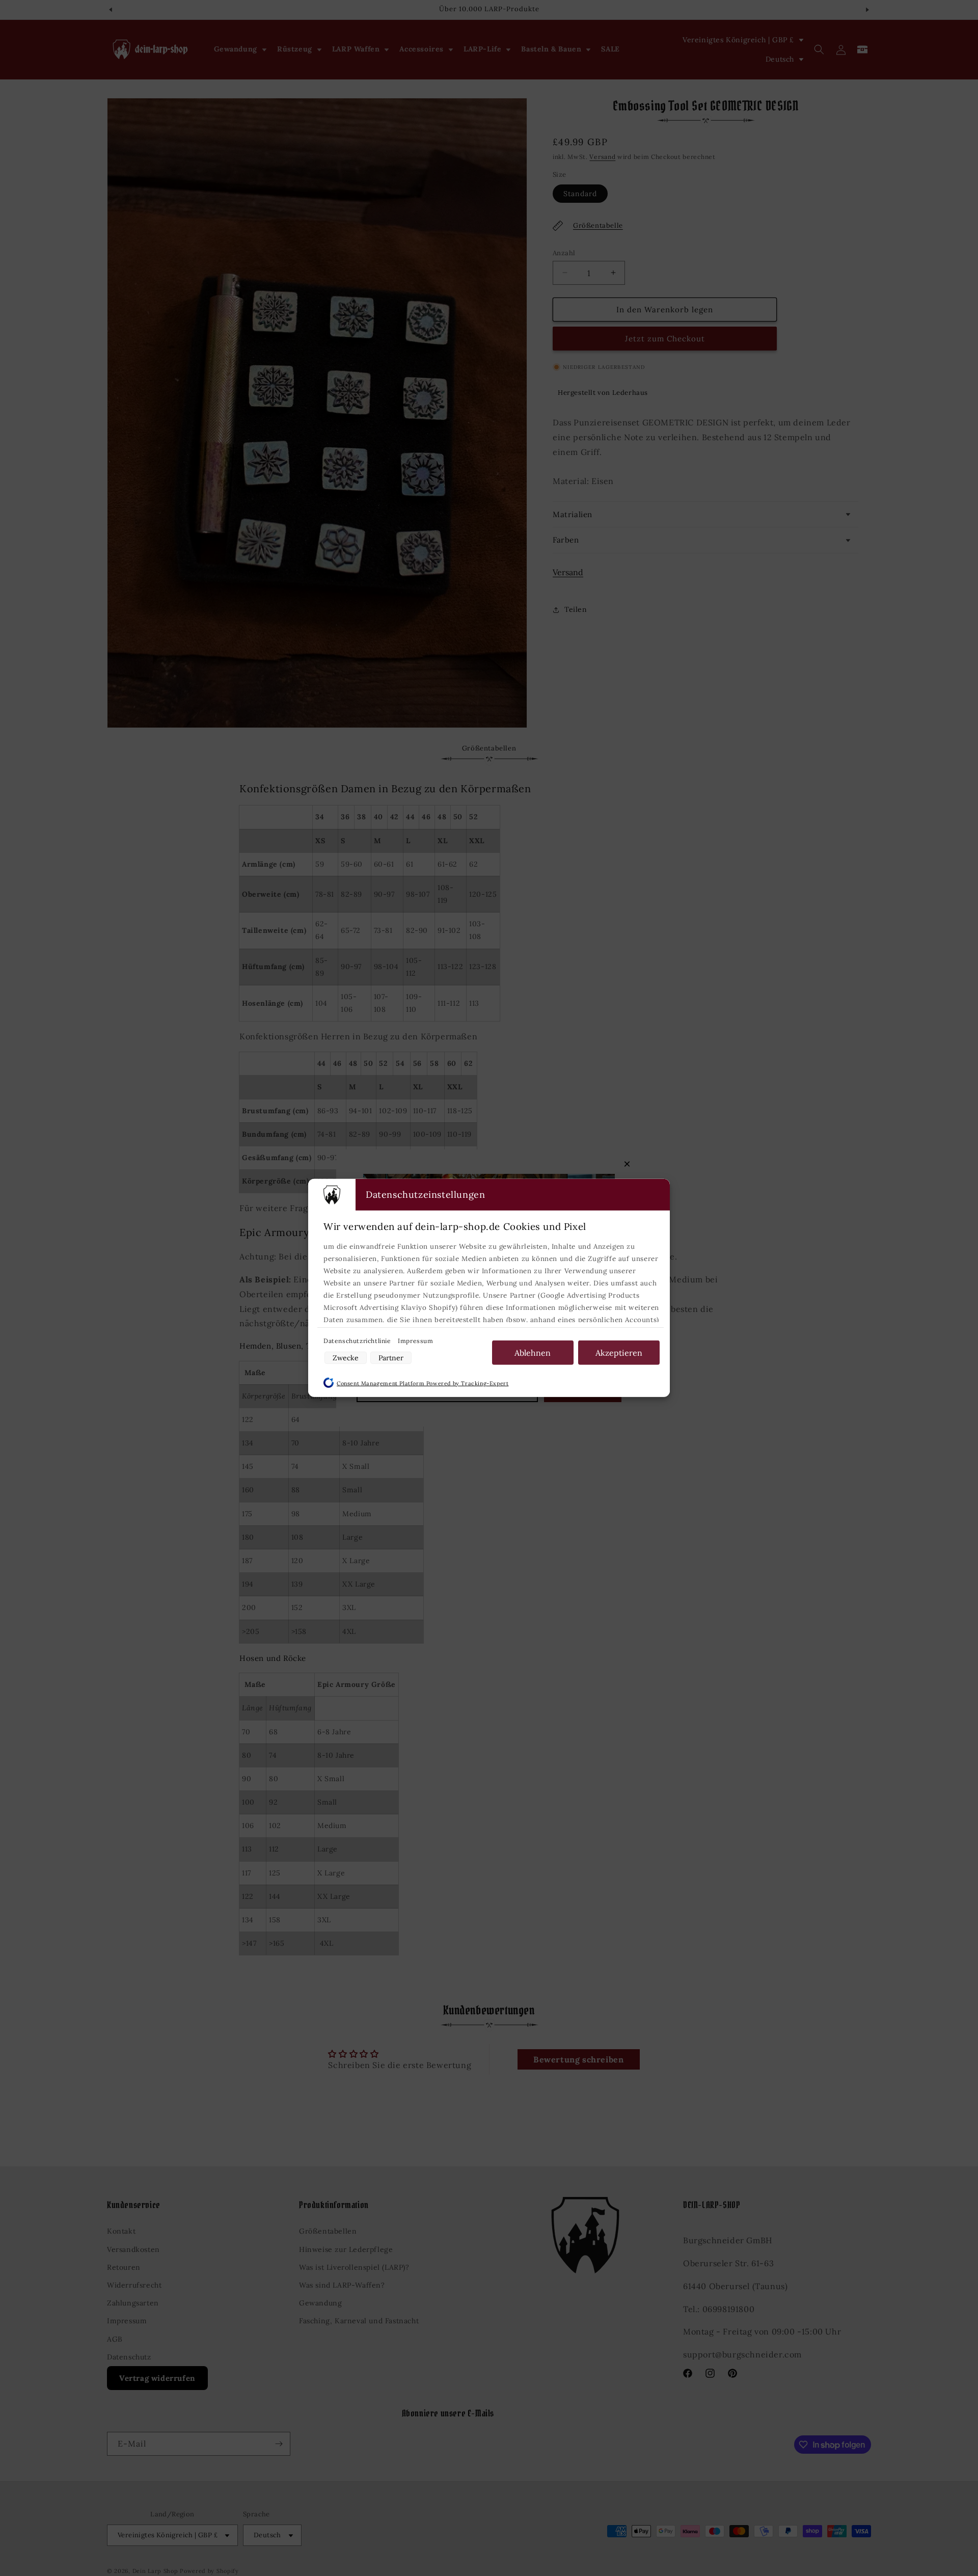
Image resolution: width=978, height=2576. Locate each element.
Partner (391, 1358)
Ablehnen (533, 1353)
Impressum (415, 1341)
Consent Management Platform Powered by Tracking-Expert (423, 1383)
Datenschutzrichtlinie (358, 1341)
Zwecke (346, 1358)
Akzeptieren (619, 1353)
